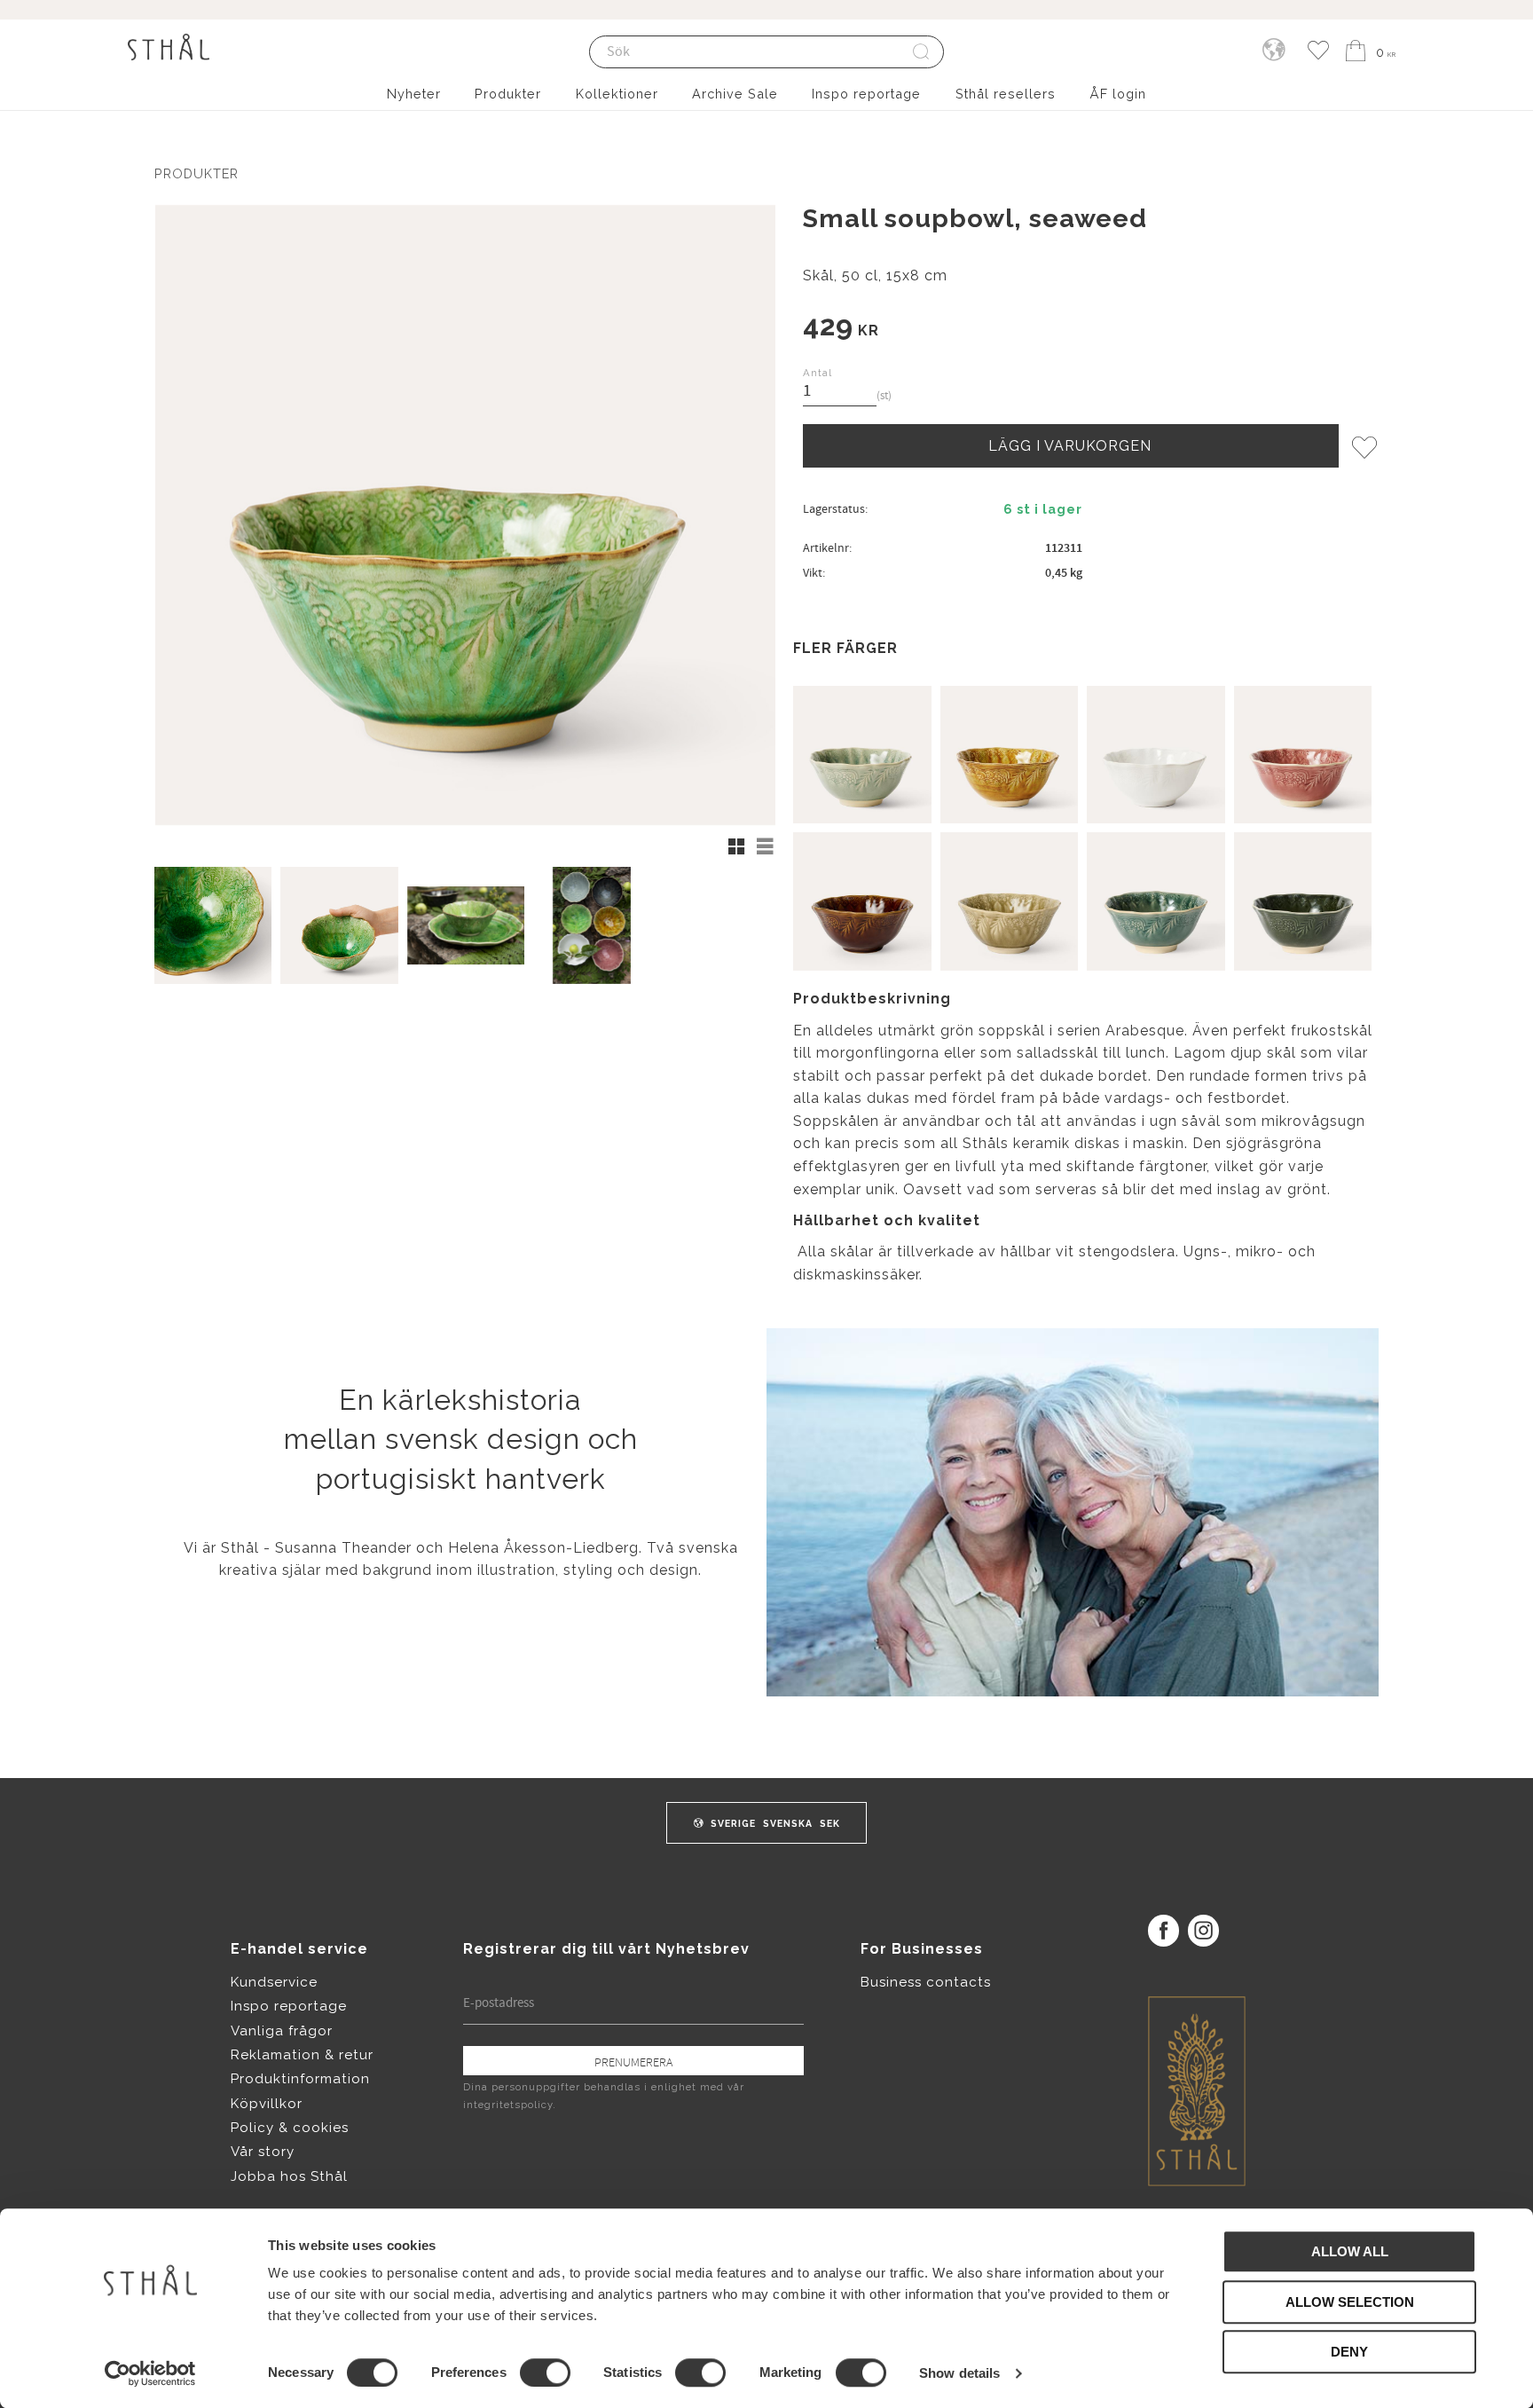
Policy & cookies (290, 2128)
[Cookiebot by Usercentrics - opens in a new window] (150, 2373)
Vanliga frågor (282, 2031)
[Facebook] (1164, 1930)
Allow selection (1350, 2302)
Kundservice (274, 1982)
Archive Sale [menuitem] (735, 94)
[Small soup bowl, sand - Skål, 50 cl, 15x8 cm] (1010, 901)
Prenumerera (633, 2062)
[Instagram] (1203, 1930)
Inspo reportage (289, 2006)
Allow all (1350, 2251)
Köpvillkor (267, 2104)
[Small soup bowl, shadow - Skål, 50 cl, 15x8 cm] (1303, 901)
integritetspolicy (508, 2105)
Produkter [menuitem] (508, 94)
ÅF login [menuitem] (1118, 94)
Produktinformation (300, 2079)
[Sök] (922, 52)
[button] (1318, 51)
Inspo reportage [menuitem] (866, 94)
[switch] (545, 2373)
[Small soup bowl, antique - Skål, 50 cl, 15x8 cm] (862, 755)
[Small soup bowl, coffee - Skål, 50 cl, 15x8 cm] (862, 901)
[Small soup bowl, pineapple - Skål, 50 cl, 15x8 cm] (1010, 755)
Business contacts (926, 1982)
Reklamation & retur (302, 2055)
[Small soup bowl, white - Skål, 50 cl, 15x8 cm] (1156, 755)
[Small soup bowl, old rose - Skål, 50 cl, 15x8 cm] (1303, 755)
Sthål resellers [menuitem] (1006, 94)
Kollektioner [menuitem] (617, 94)
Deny (1349, 2352)
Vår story (263, 2152)
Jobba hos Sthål (289, 2176)
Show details (959, 2373)
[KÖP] (1071, 445)
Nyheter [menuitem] (414, 94)
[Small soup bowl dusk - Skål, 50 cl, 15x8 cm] (1156, 901)
